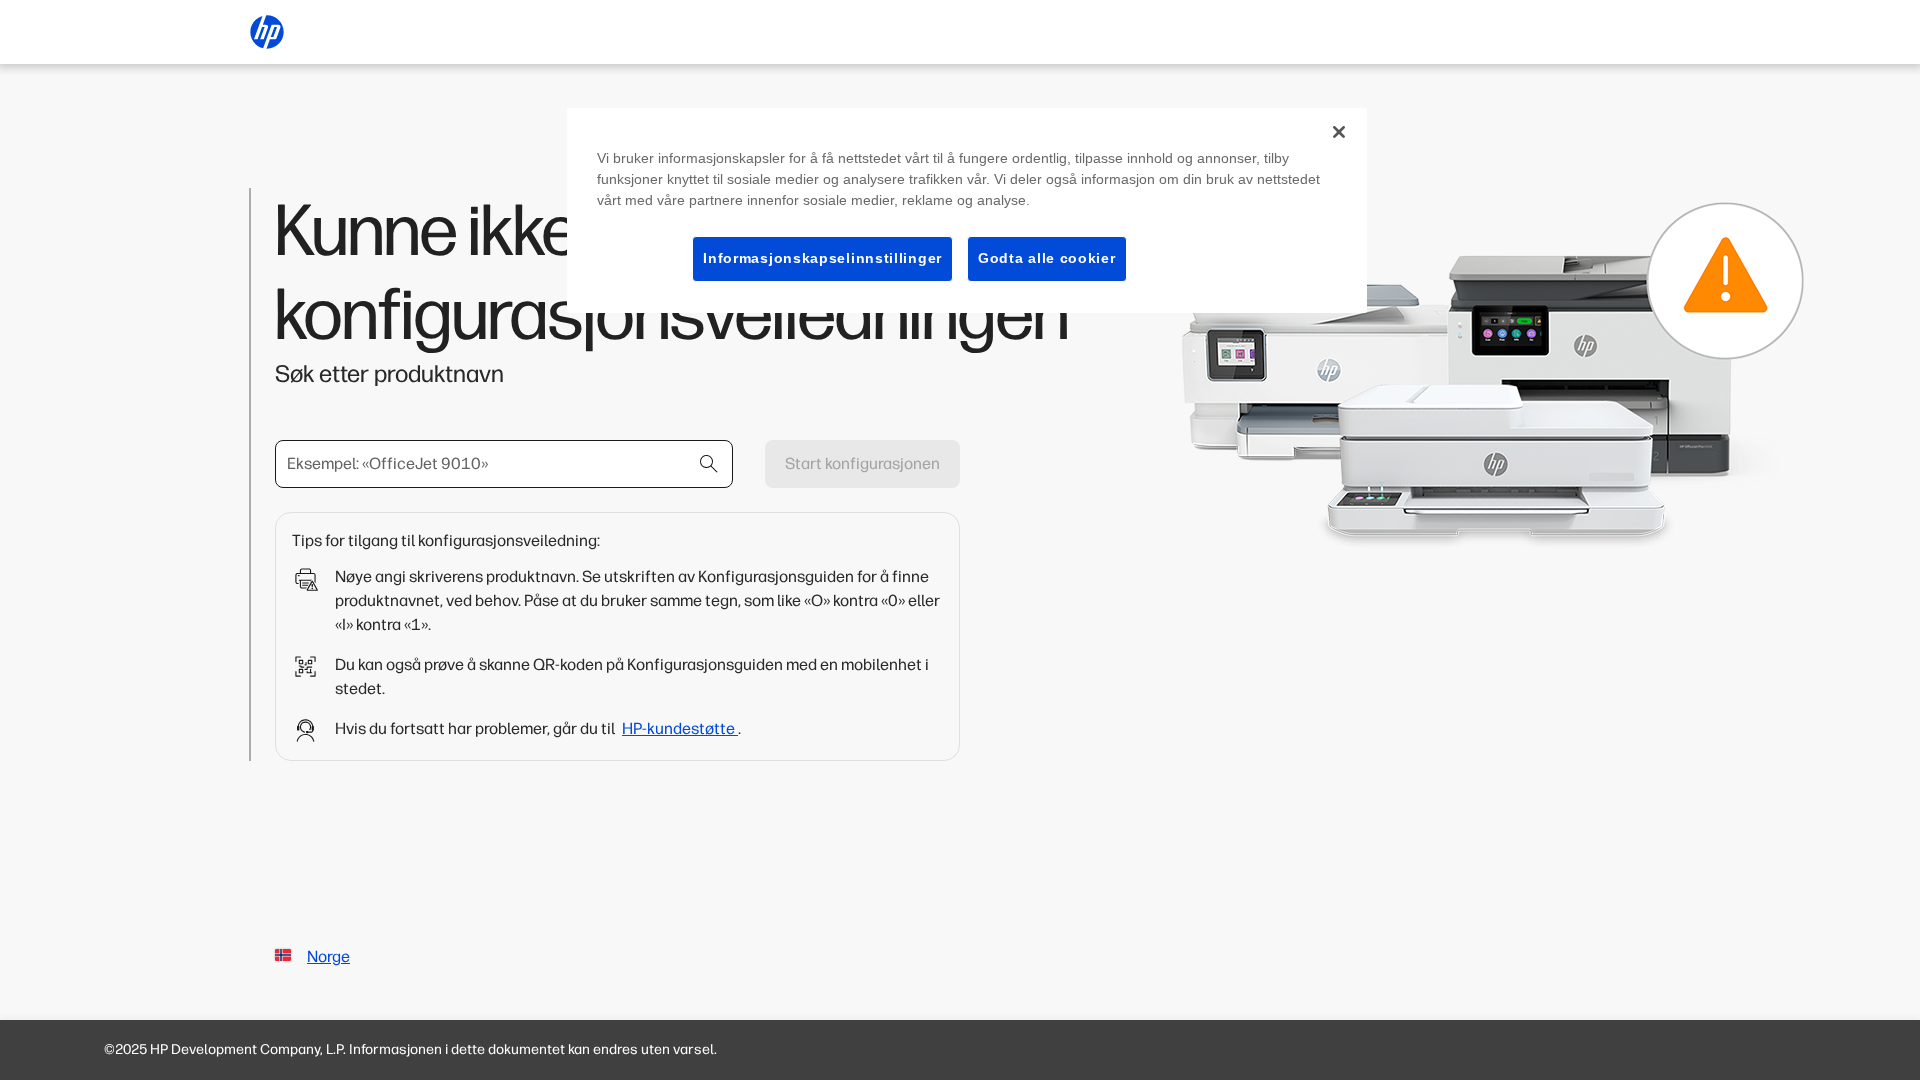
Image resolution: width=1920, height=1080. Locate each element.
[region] (967, 210)
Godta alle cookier (1047, 258)
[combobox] (504, 464)
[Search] (709, 464)
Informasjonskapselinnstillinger (822, 258)
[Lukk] (1339, 132)
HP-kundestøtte (680, 728)
